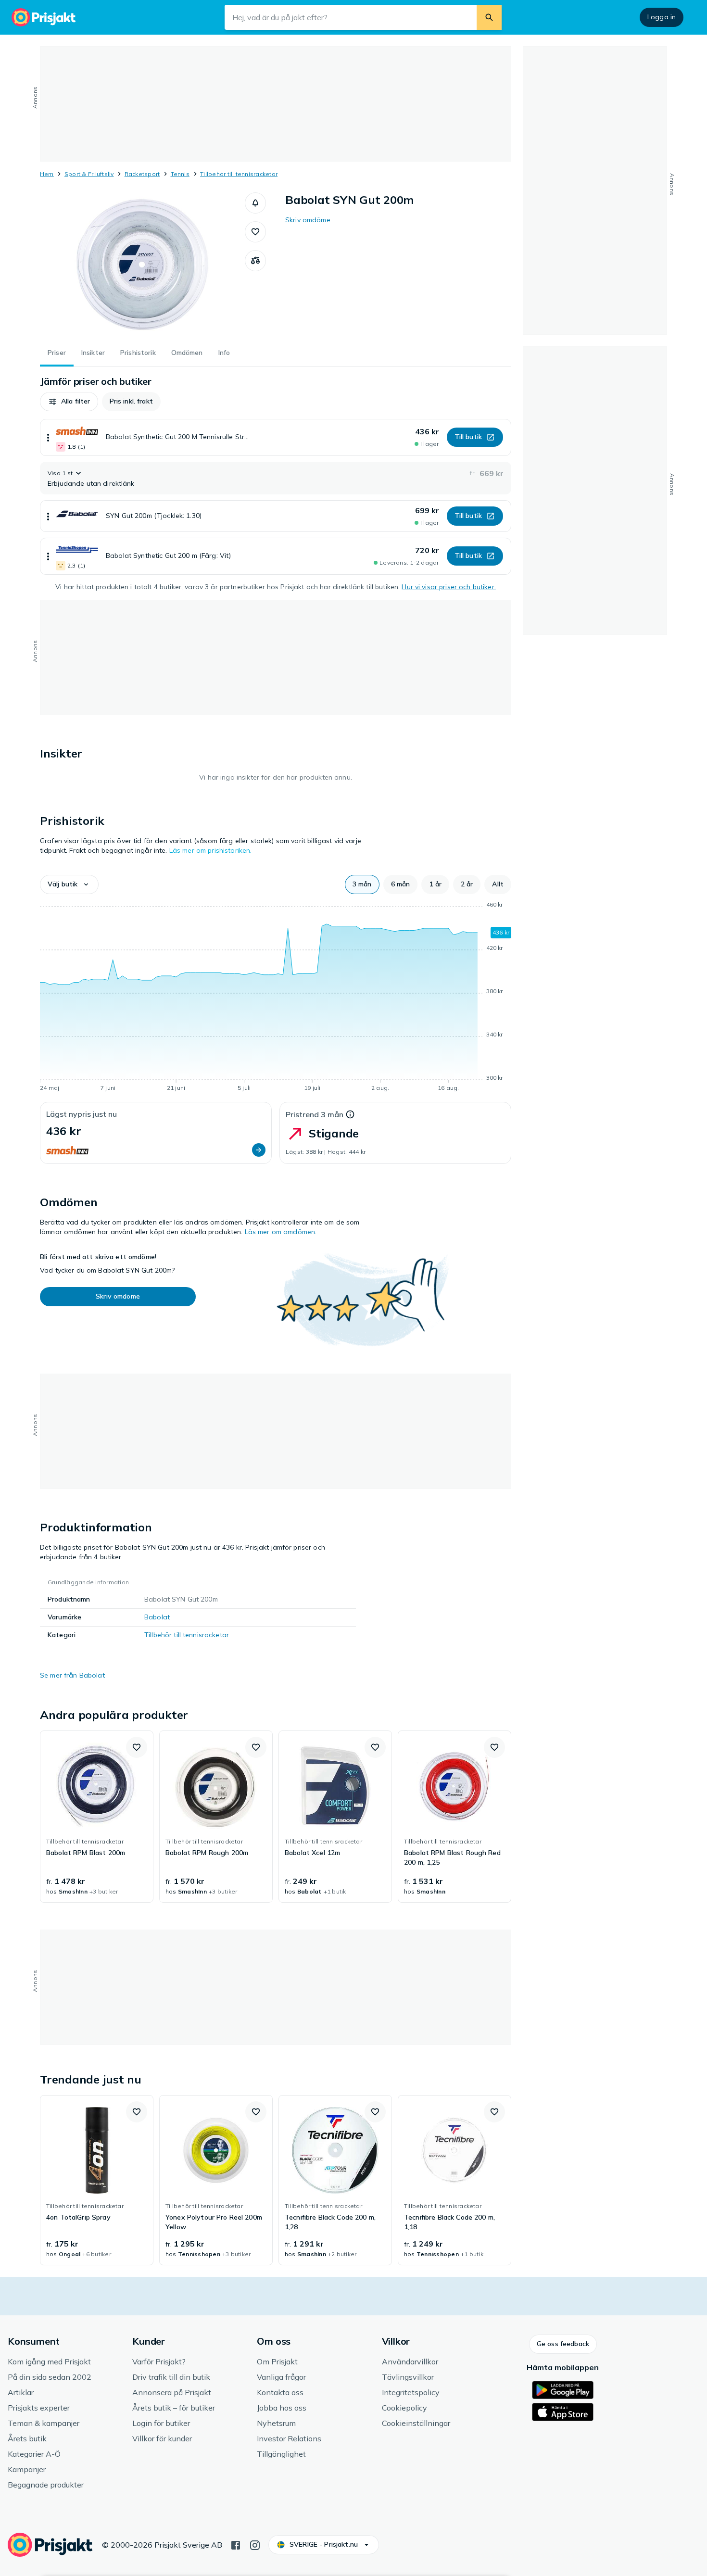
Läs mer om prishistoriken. (211, 850)
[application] (276, 998)
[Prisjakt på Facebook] (236, 2544)
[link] (97, 1817)
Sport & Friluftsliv (89, 174)
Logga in (662, 17)
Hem (47, 174)
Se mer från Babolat (72, 1675)
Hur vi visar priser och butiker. (448, 587)
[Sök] (489, 17)
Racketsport (142, 174)
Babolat (157, 1617)
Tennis (180, 174)
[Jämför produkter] (255, 261)
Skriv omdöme (308, 220)
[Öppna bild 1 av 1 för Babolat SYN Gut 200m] (142, 265)
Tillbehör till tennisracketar (239, 174)
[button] (255, 203)
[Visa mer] (48, 437)
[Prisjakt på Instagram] (255, 2544)
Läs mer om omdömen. (281, 1232)
